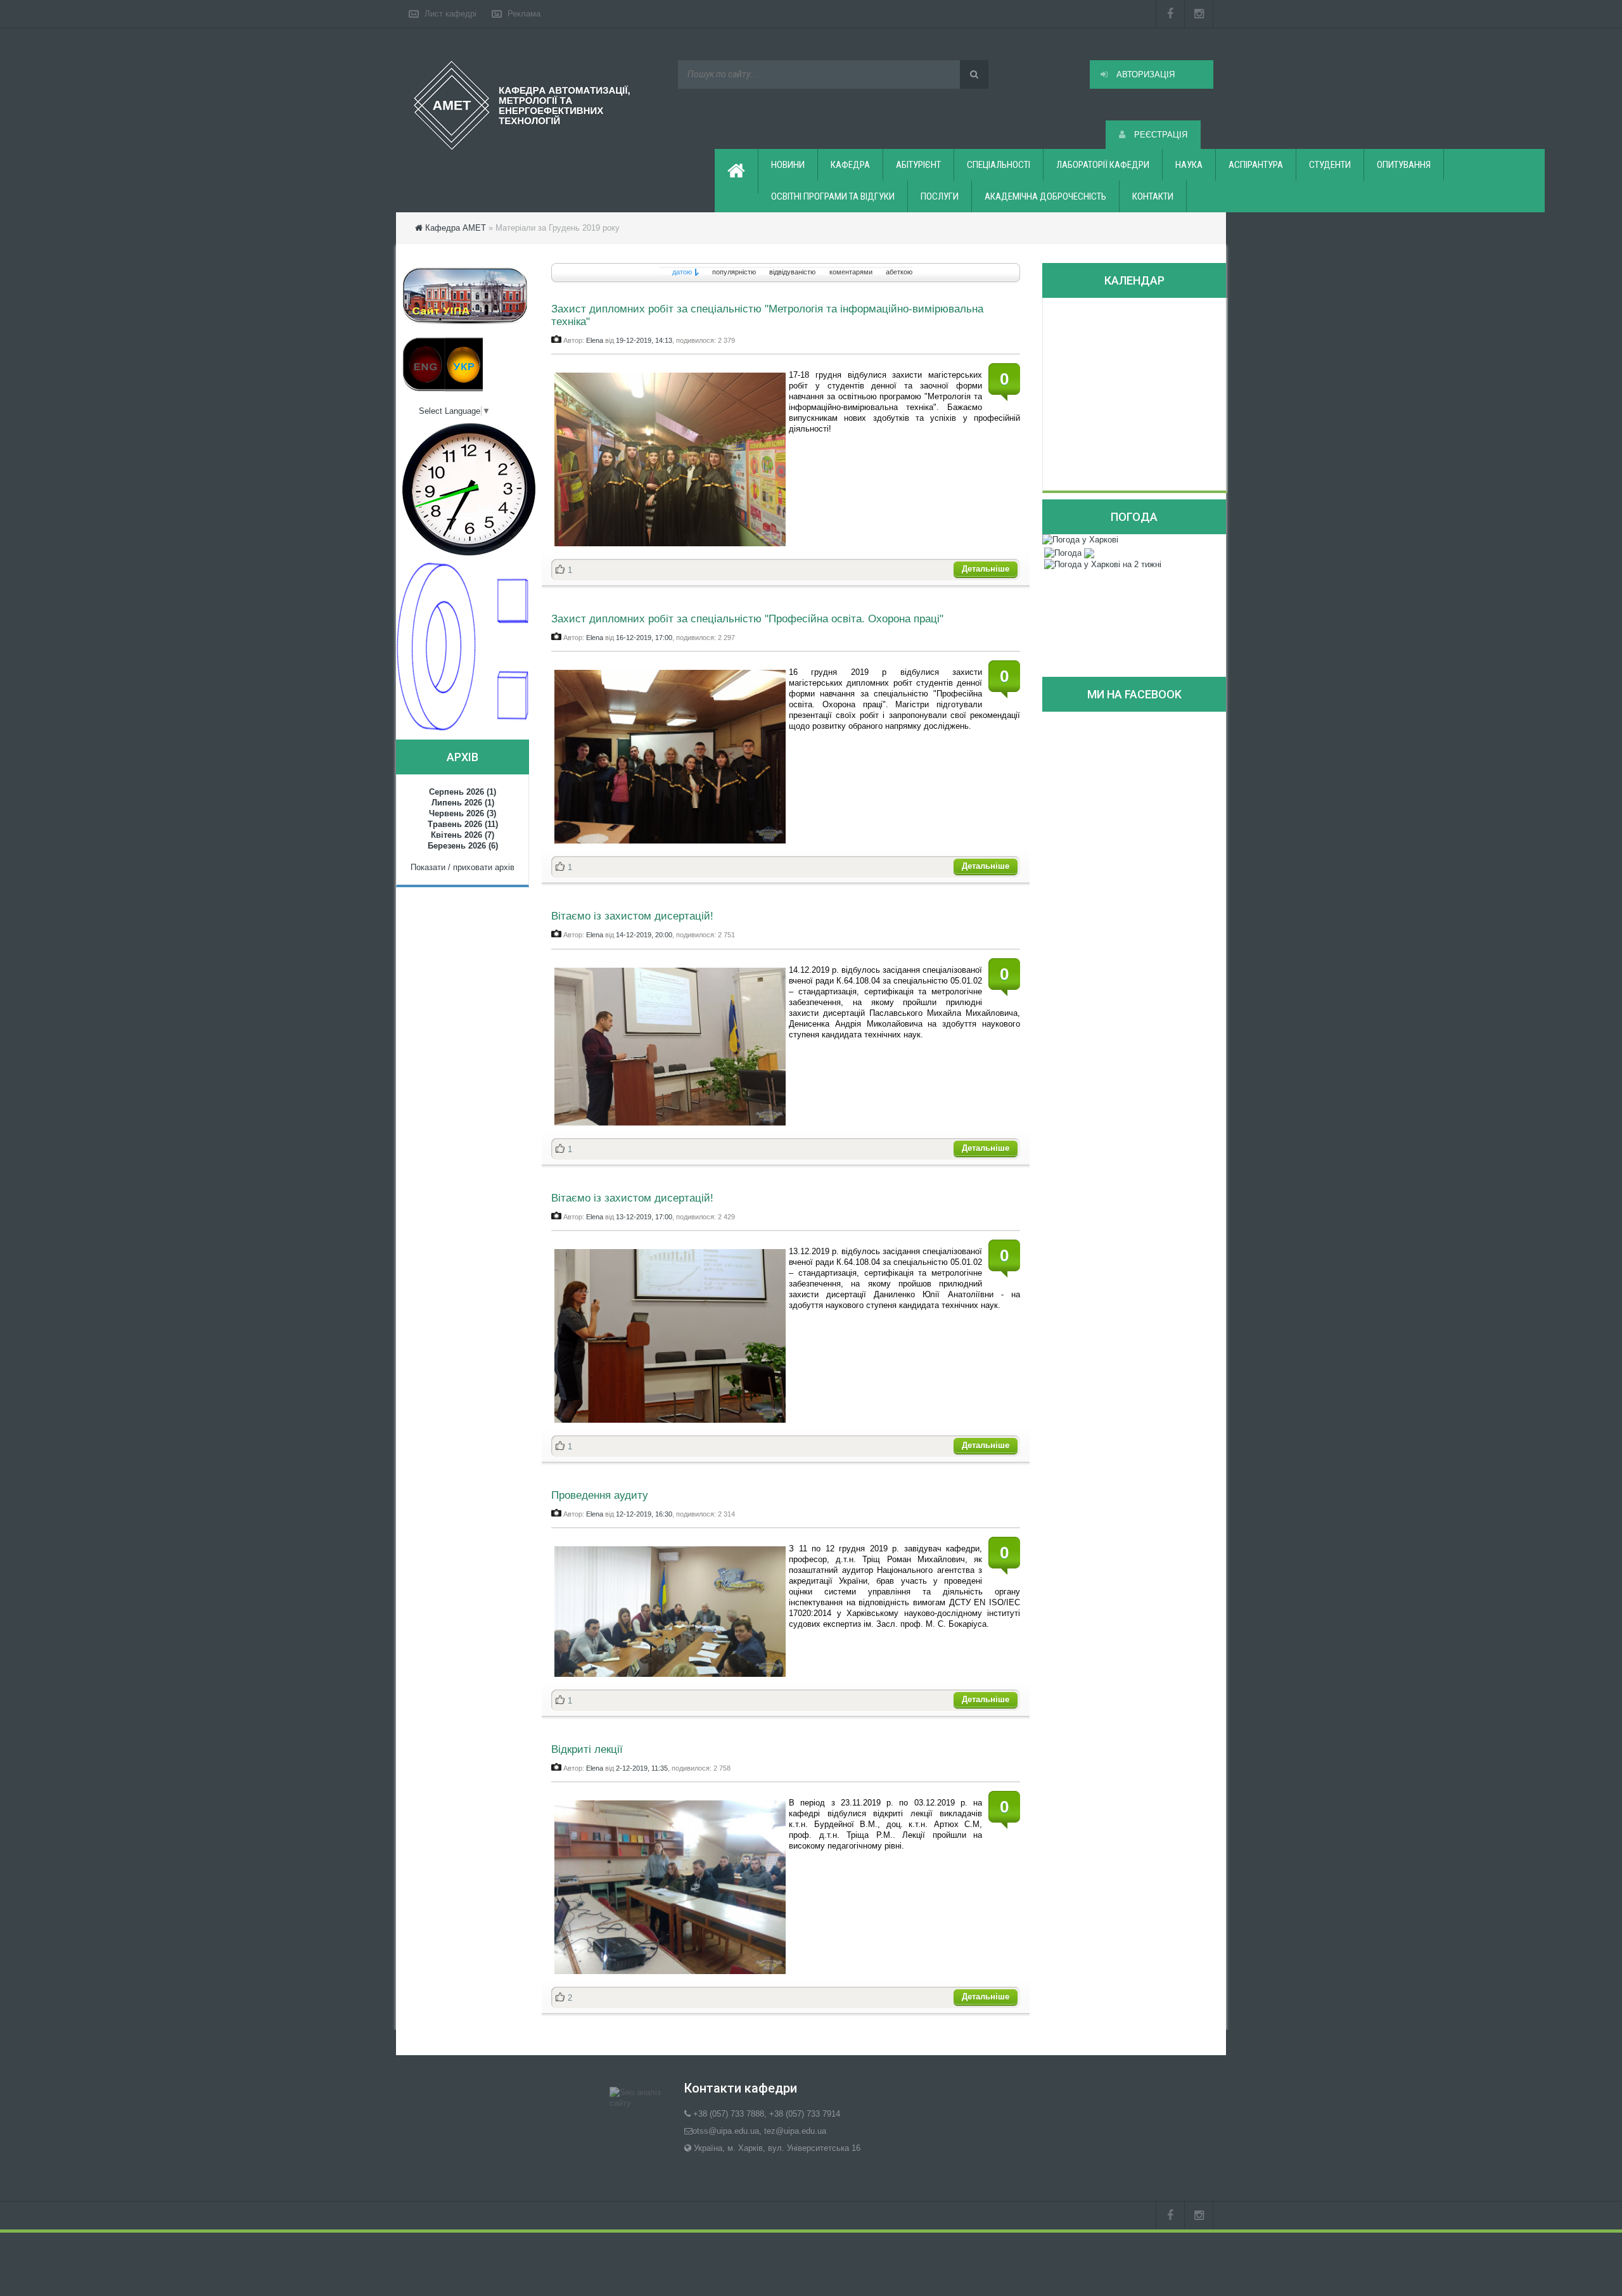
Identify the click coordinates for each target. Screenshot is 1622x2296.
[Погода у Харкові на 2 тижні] (1103, 564)
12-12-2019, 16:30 (644, 1514)
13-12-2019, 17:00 (644, 1217)
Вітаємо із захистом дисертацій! (632, 916)
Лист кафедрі (450, 14)
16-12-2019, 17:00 (644, 638)
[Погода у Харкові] (1080, 540)
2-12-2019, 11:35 (642, 1768)
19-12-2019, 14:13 (644, 340)
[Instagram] (1199, 14)
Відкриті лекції (587, 1749)
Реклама (524, 14)
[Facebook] (1170, 14)
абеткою (899, 272)
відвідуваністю (792, 272)
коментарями (851, 272)
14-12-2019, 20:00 (644, 935)
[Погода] (1069, 552)
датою (682, 272)
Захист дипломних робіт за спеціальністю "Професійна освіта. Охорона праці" (747, 619)
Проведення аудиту (600, 1495)
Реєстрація (1159, 135)
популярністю (734, 272)
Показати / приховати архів (463, 867)
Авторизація (1144, 74)
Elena (595, 340)
